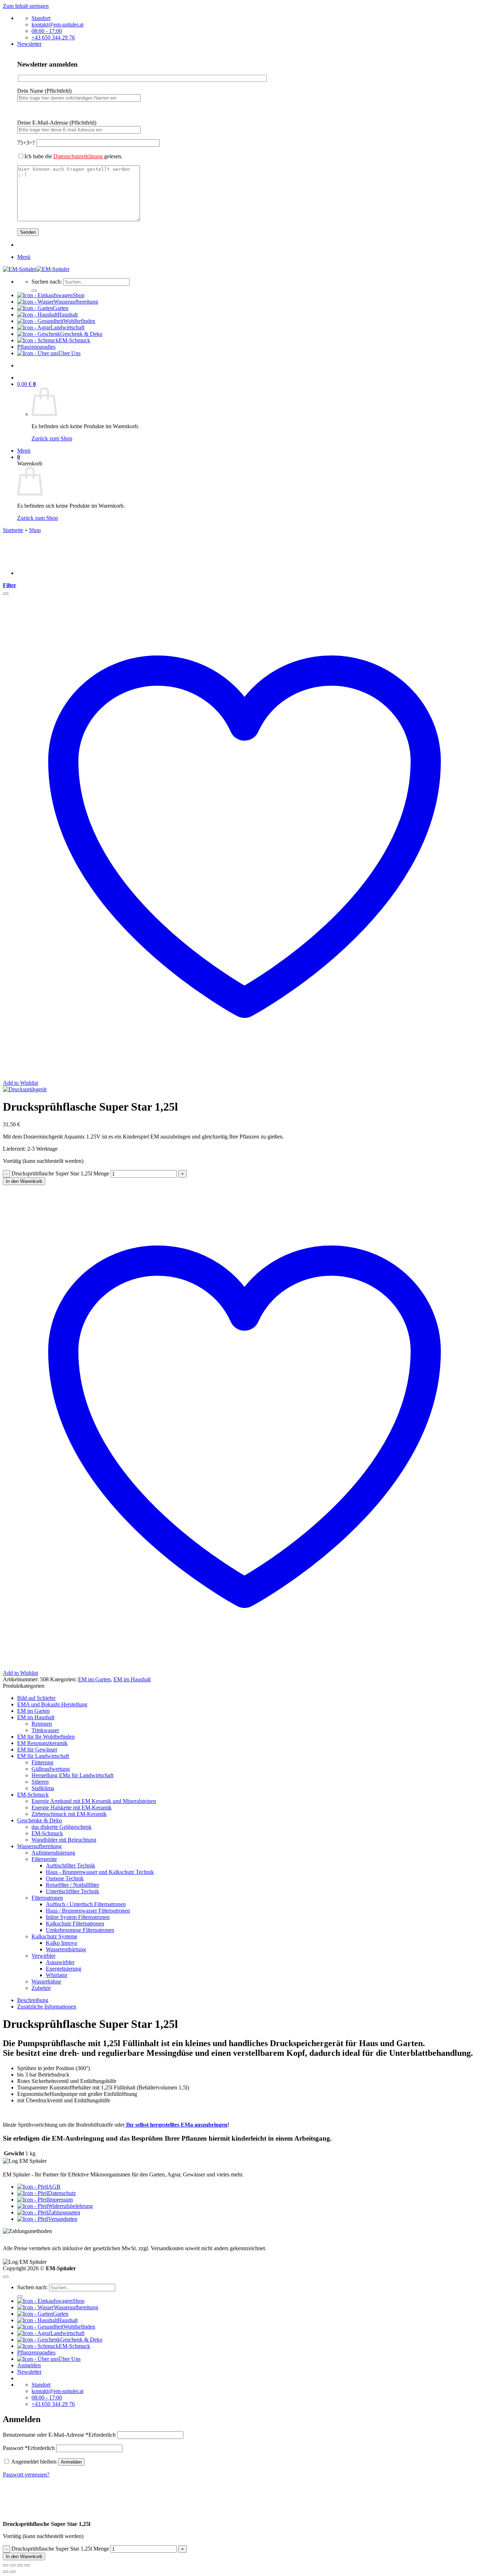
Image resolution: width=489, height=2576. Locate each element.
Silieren (40, 1782)
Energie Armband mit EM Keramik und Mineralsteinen (94, 1801)
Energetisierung (64, 1969)
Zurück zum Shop (52, 438)
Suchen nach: (47, 282)
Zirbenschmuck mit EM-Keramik (69, 1814)
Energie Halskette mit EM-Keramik (72, 1807)
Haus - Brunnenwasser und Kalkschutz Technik (100, 1872)
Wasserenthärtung (66, 1949)
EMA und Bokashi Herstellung (52, 1704)
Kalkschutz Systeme (54, 1936)
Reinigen (42, 1724)
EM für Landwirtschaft (43, 1756)
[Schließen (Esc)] (27, 2565)
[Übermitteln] (34, 291)
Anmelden (71, 2462)
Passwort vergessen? (26, 2474)
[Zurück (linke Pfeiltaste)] (6, 2572)
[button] (29, 44)
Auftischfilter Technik (71, 1865)
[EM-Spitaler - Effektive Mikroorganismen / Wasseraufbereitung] (36, 269)
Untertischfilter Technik (72, 1891)
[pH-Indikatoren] (35, 573)
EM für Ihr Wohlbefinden (46, 1737)
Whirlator (57, 1975)
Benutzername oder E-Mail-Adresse (59, 2435)
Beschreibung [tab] (33, 2000)
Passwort (29, 2448)
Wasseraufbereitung (39, 1846)
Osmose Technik (65, 1878)
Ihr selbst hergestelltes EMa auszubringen (176, 2125)
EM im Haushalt (132, 1679)
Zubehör (41, 1988)
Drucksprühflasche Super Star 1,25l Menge (60, 1173)
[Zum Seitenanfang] (6, 2277)
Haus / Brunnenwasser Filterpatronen (88, 1911)
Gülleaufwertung (51, 1769)
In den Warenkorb (24, 1181)
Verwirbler (43, 1956)
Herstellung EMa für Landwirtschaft (72, 1775)
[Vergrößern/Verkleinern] (6, 2565)
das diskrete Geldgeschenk (62, 1827)
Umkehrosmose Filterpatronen (80, 1930)
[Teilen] (20, 2565)
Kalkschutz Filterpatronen (75, 1923)
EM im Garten (94, 1679)
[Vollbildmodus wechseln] (13, 2565)
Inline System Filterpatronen (78, 1917)
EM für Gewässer (37, 1749)
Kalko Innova (61, 1943)
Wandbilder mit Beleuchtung (64, 1840)
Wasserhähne (46, 1981)
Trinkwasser (45, 1730)
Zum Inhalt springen (26, 6)
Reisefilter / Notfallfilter (72, 1885)
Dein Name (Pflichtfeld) (44, 91)
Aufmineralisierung (53, 1853)
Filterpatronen (47, 1898)
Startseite (13, 530)
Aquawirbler (60, 1962)
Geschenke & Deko (40, 1820)
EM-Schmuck (33, 1795)
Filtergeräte (44, 1859)
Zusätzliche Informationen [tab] (47, 2007)
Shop (35, 530)
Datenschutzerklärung (79, 156)
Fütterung (42, 1762)
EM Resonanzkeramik (42, 1743)
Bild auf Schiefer (36, 1698)
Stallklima (43, 1788)
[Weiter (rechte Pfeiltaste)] (13, 2572)
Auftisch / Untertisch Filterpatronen (86, 1904)
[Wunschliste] (6, 594)
